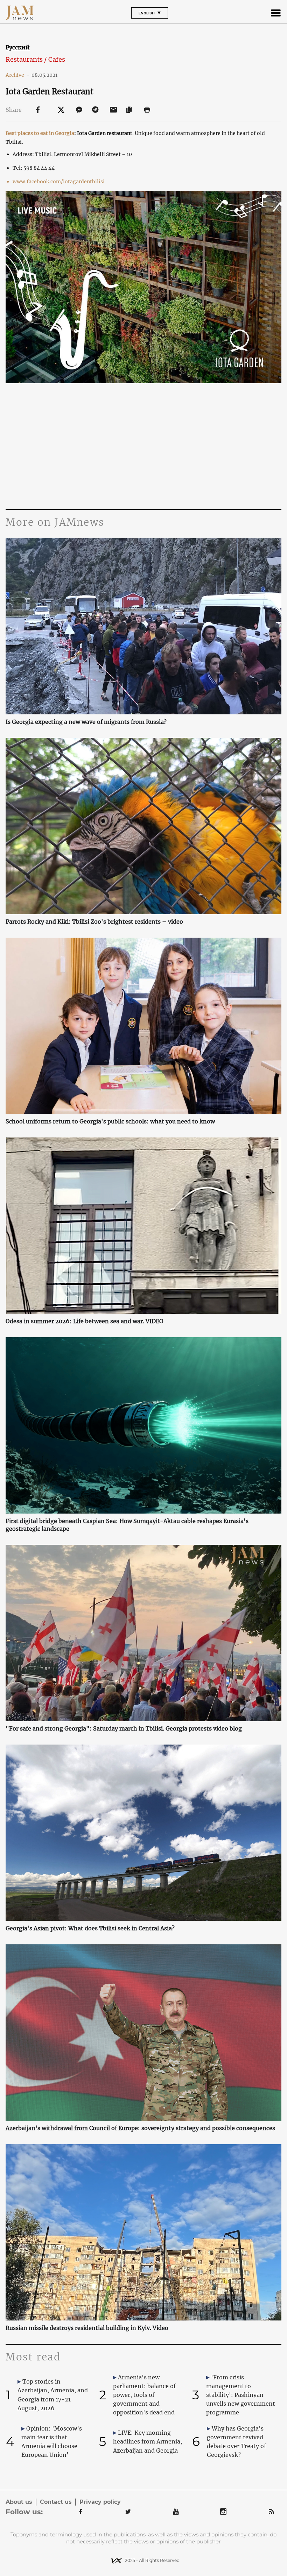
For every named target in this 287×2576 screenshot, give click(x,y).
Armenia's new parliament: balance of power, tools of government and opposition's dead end (144, 2395)
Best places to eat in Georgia (40, 133)
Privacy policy (100, 2502)
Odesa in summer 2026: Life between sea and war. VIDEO (85, 1321)
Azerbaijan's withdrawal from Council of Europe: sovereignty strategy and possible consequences (140, 2128)
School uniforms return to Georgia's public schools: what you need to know (110, 1121)
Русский (18, 47)
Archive (17, 75)
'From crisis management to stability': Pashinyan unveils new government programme (241, 2395)
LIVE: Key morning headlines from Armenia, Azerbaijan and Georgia (148, 2441)
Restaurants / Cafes (35, 59)
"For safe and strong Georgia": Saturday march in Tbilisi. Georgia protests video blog (124, 1728)
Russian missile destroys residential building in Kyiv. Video (87, 2328)
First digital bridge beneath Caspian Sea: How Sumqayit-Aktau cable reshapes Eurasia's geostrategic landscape (127, 1525)
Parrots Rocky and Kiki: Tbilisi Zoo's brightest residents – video (94, 922)
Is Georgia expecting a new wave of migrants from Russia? (86, 722)
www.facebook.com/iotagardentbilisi (59, 182)
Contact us (56, 2502)
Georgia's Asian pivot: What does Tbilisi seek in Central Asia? (90, 1928)
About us (19, 2502)
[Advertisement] (143, 443)
